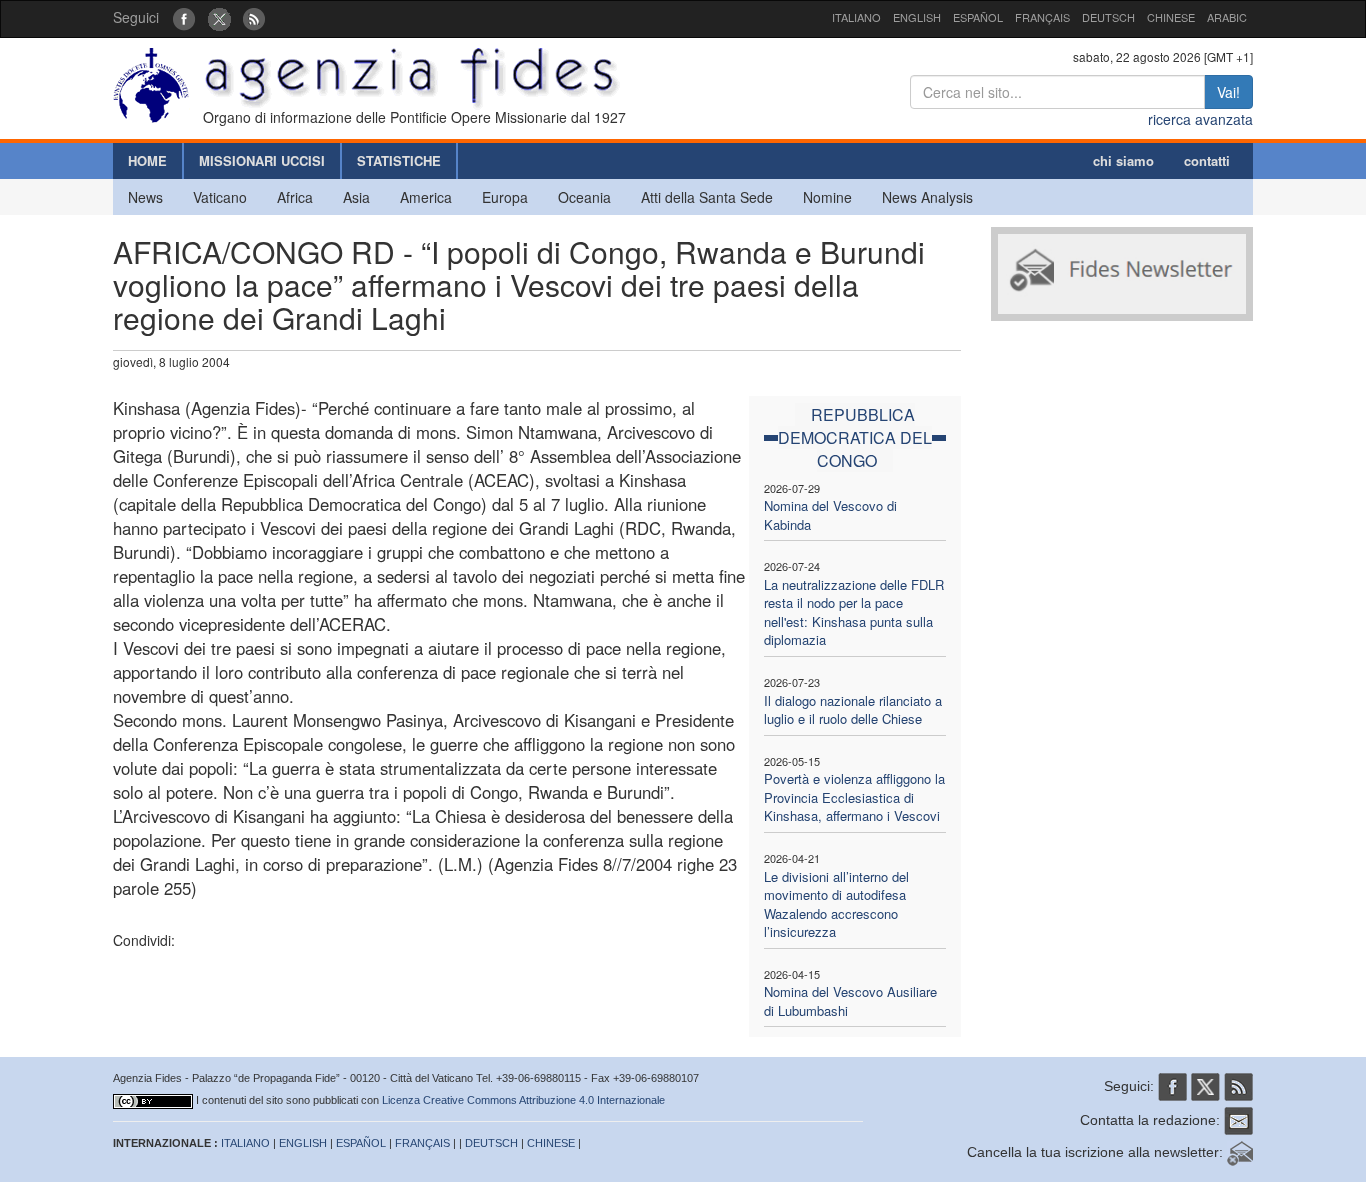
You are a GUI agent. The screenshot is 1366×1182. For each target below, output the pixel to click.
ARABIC (1227, 17)
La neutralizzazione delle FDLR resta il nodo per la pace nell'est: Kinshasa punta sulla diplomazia (854, 612)
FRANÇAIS (1042, 17)
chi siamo (1123, 160)
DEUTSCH (1108, 17)
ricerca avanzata (1200, 119)
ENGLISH (917, 17)
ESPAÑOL (978, 17)
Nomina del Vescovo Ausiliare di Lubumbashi (850, 1001)
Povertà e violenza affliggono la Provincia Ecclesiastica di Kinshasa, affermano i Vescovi (854, 797)
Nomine (827, 197)
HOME (147, 160)
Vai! (1228, 92)
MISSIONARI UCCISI (262, 160)
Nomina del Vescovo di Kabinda (830, 515)
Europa (505, 197)
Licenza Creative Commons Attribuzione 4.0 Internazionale (523, 1100)
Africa (295, 197)
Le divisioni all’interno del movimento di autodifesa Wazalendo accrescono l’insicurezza (836, 904)
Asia (356, 197)
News (145, 197)
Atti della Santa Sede (707, 197)
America (426, 197)
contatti (1207, 160)
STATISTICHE (399, 160)
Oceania (584, 197)
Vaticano (220, 197)
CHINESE (1171, 17)
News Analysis (927, 197)
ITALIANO (856, 17)
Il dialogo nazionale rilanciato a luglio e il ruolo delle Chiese (853, 710)
